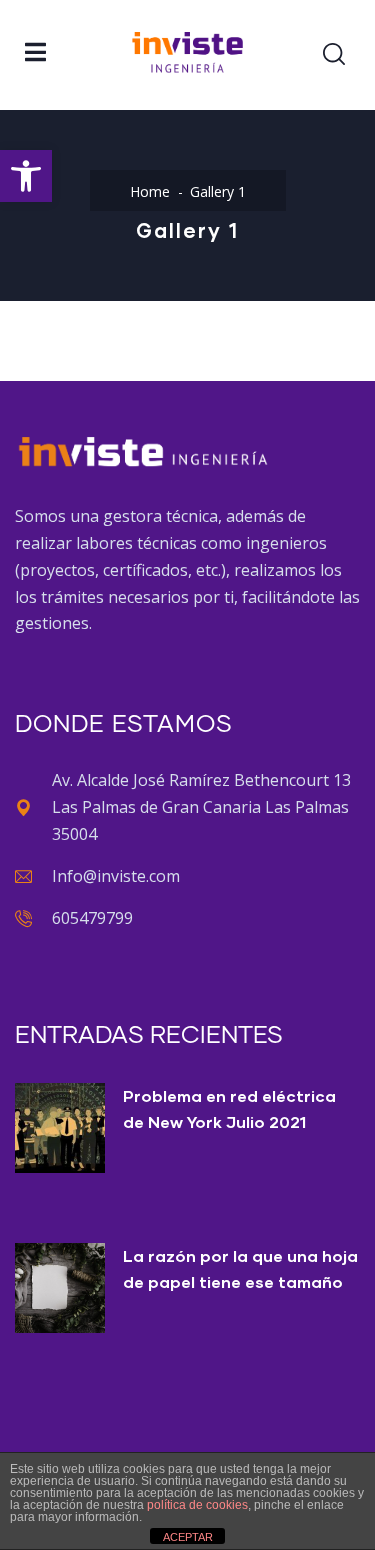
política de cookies (197, 1505)
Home (150, 191)
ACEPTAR (188, 1537)
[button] (26, 176)
